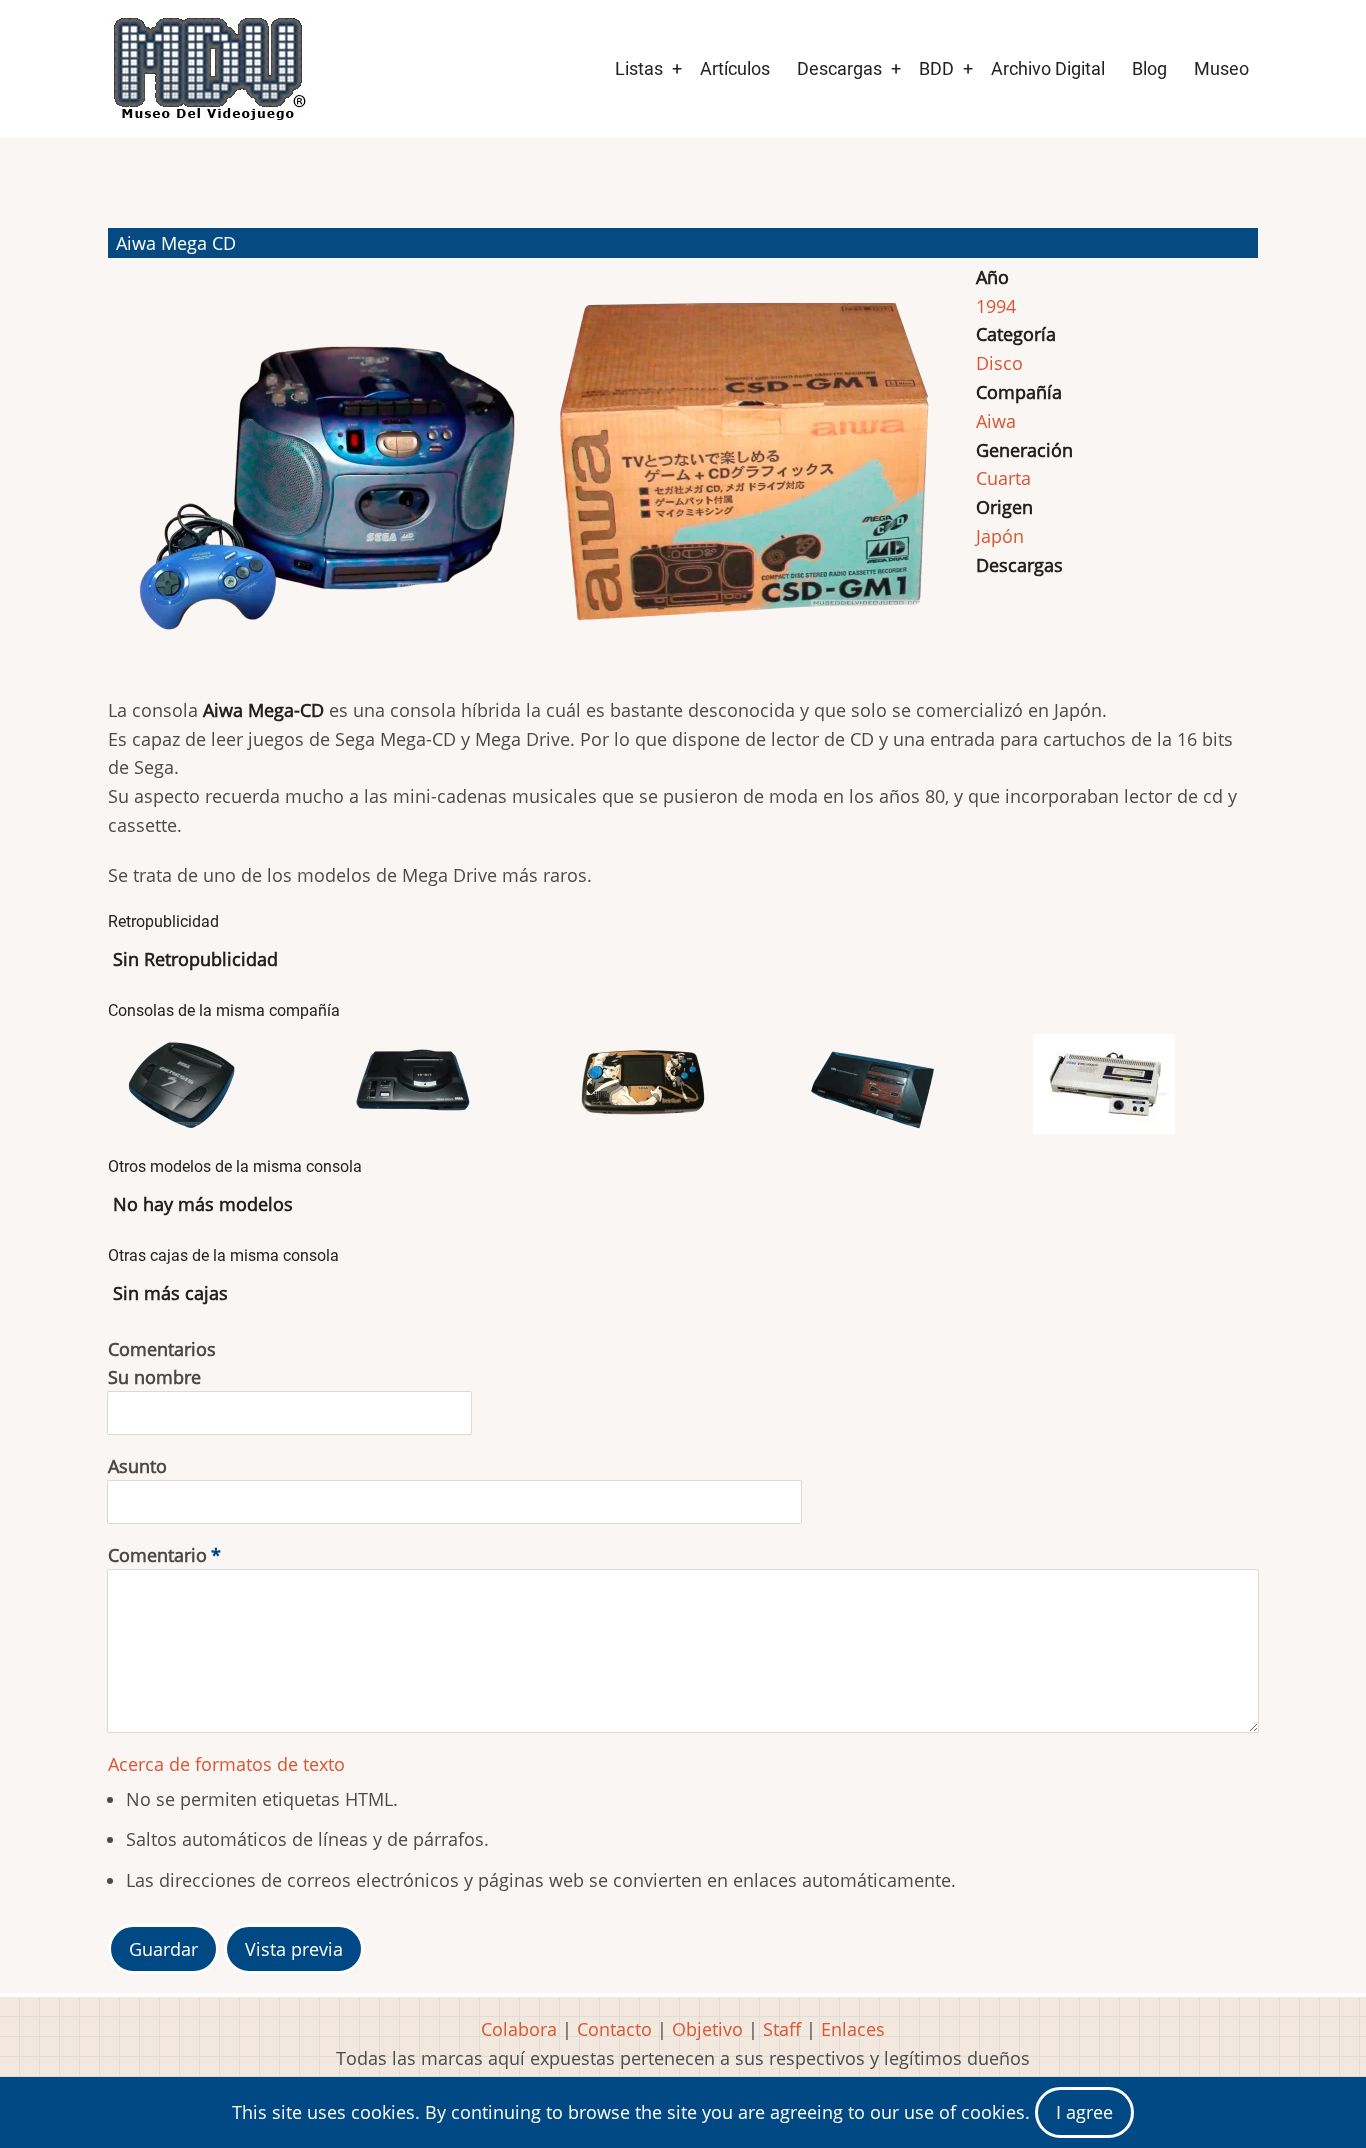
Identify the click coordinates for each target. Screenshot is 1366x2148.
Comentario (157, 1555)
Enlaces (853, 2029)
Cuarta (1003, 478)
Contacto (614, 2029)
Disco (999, 363)
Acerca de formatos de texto (226, 1764)
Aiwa (996, 421)
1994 (996, 306)
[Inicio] (208, 69)
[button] (334, 472)
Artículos (735, 68)
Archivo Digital (1048, 68)
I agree (1084, 2112)
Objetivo (707, 2029)
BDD (936, 68)
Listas (639, 68)
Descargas (839, 68)
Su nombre (154, 1377)
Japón (1000, 536)
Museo (1221, 68)
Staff (782, 2029)
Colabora (519, 2029)
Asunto (137, 1466)
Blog (1149, 68)
